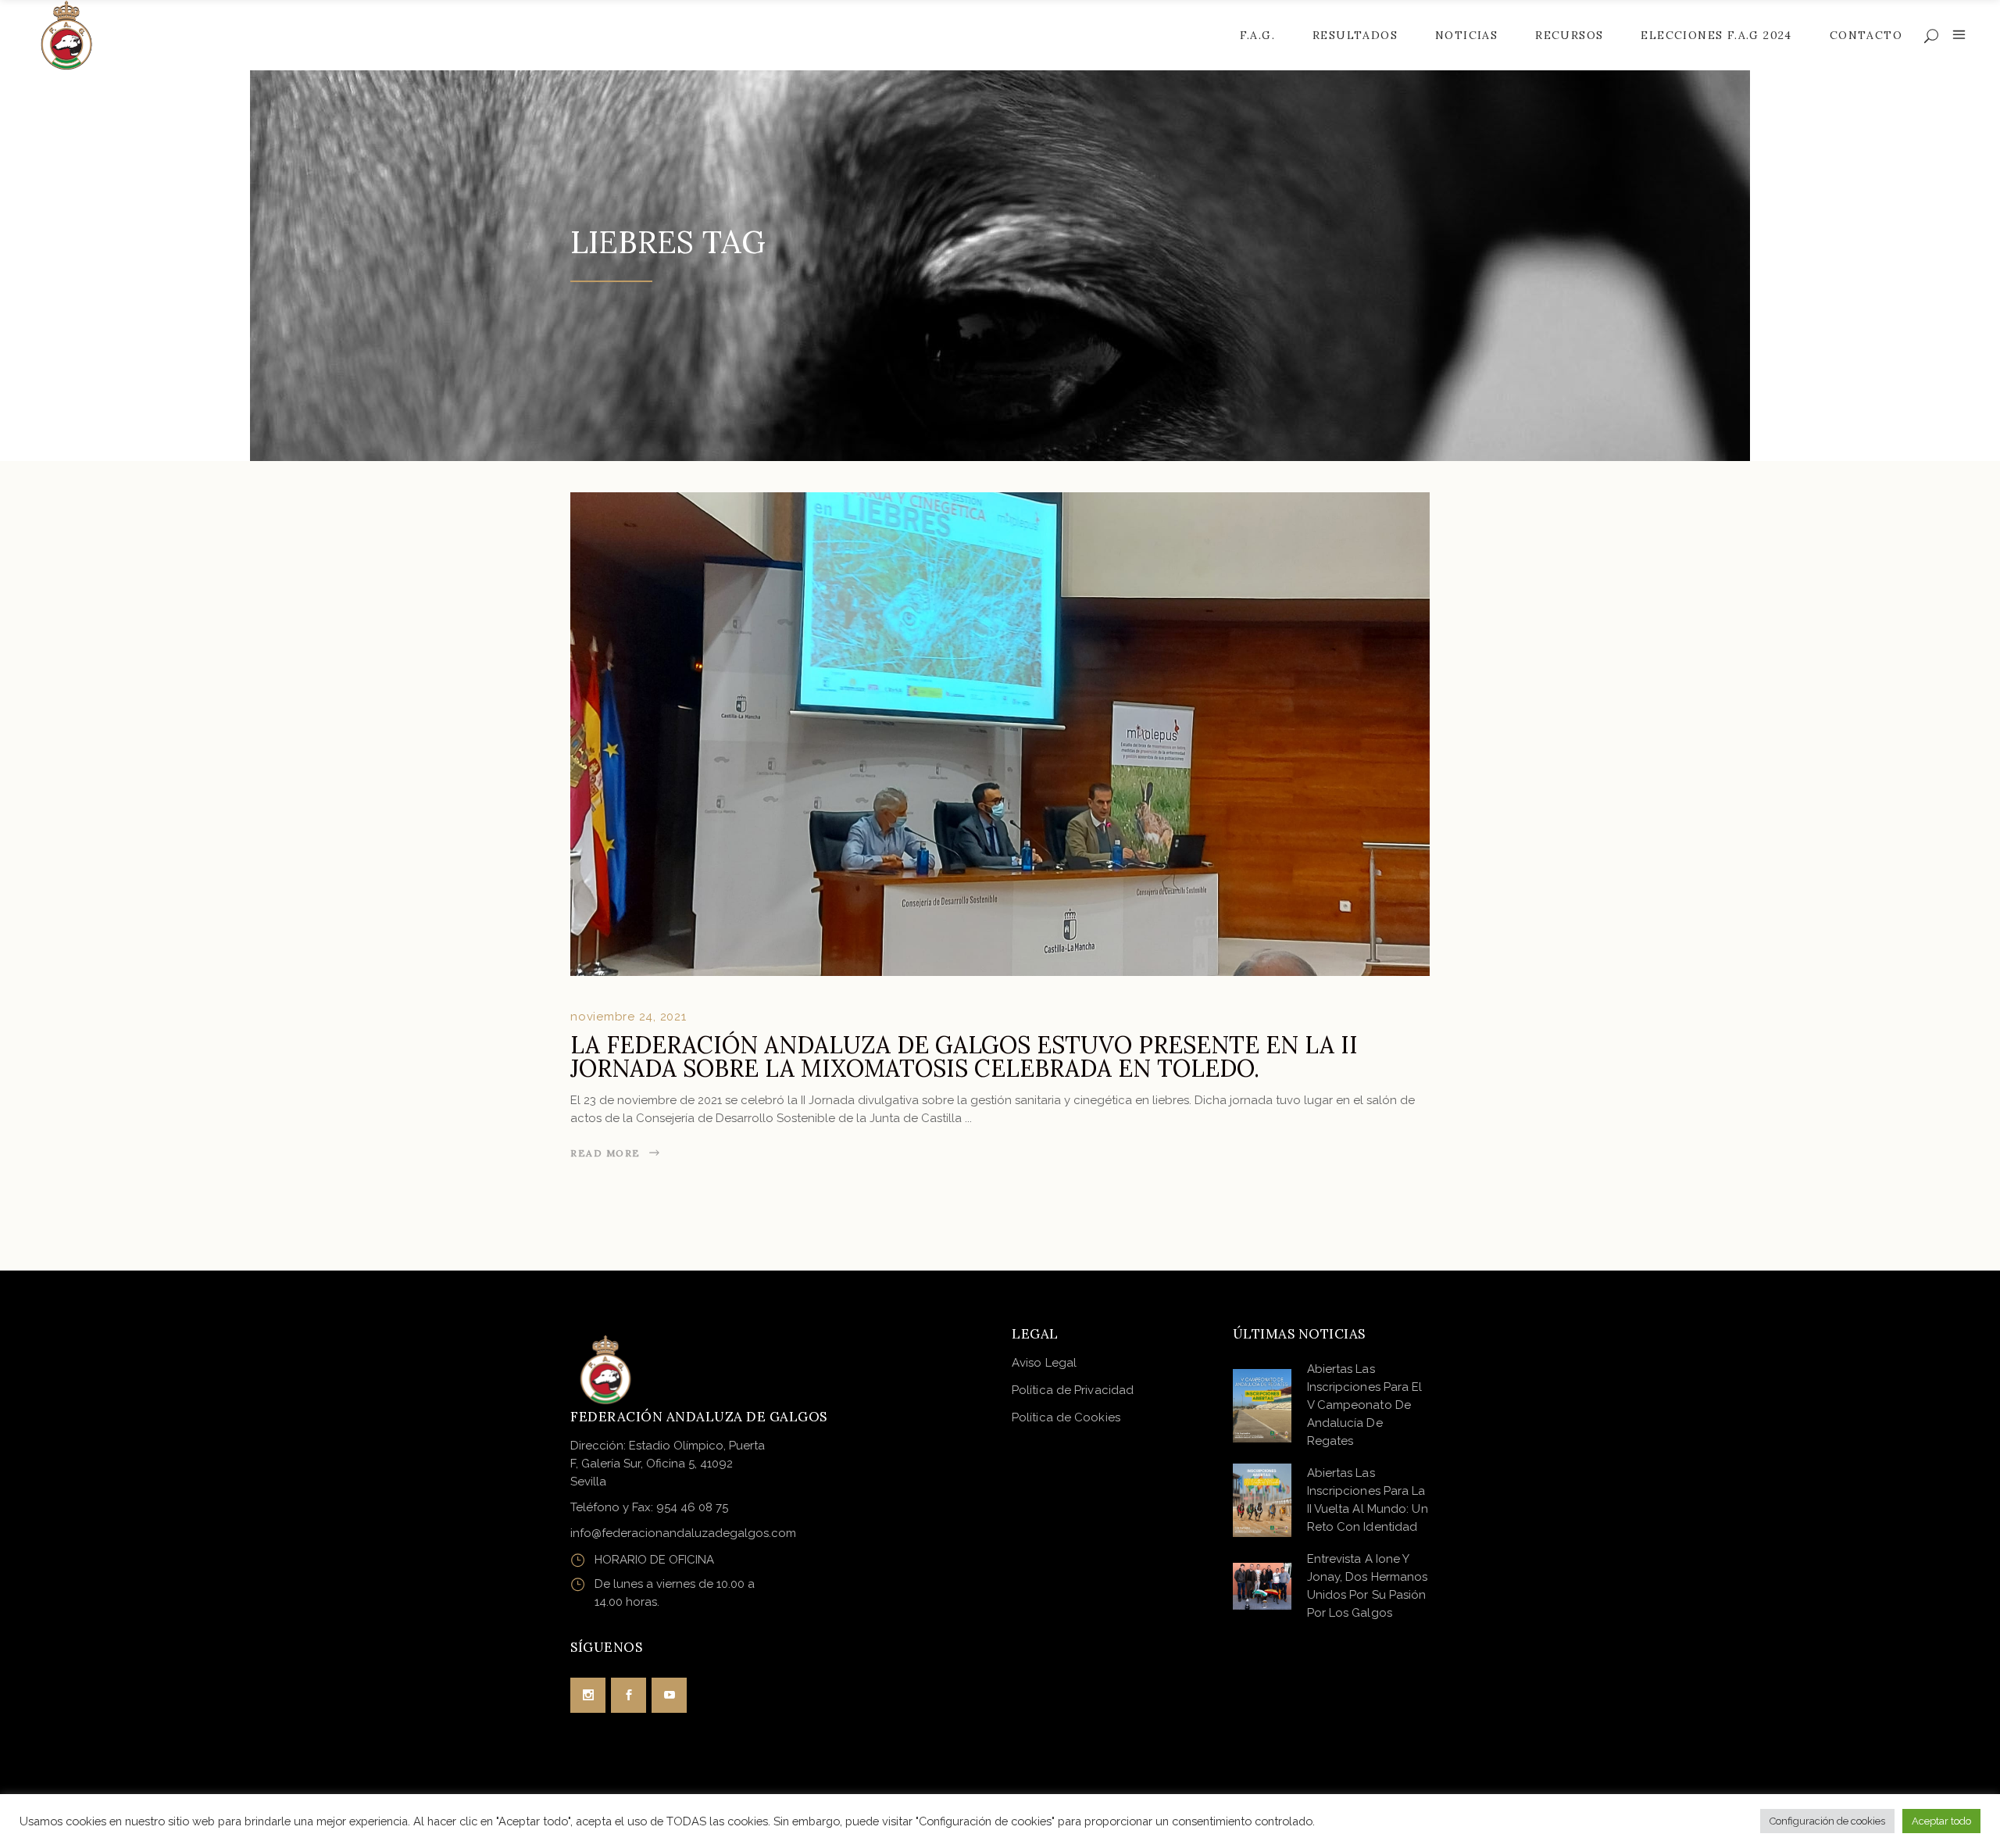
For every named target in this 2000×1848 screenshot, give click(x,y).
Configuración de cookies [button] (1827, 1821)
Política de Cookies (1066, 1417)
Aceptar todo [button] (1941, 1821)
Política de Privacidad (1073, 1390)
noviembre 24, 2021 (629, 1017)
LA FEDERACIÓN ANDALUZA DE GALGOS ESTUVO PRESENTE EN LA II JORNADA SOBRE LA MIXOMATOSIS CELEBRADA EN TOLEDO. (964, 1056)
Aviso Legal (1044, 1363)
